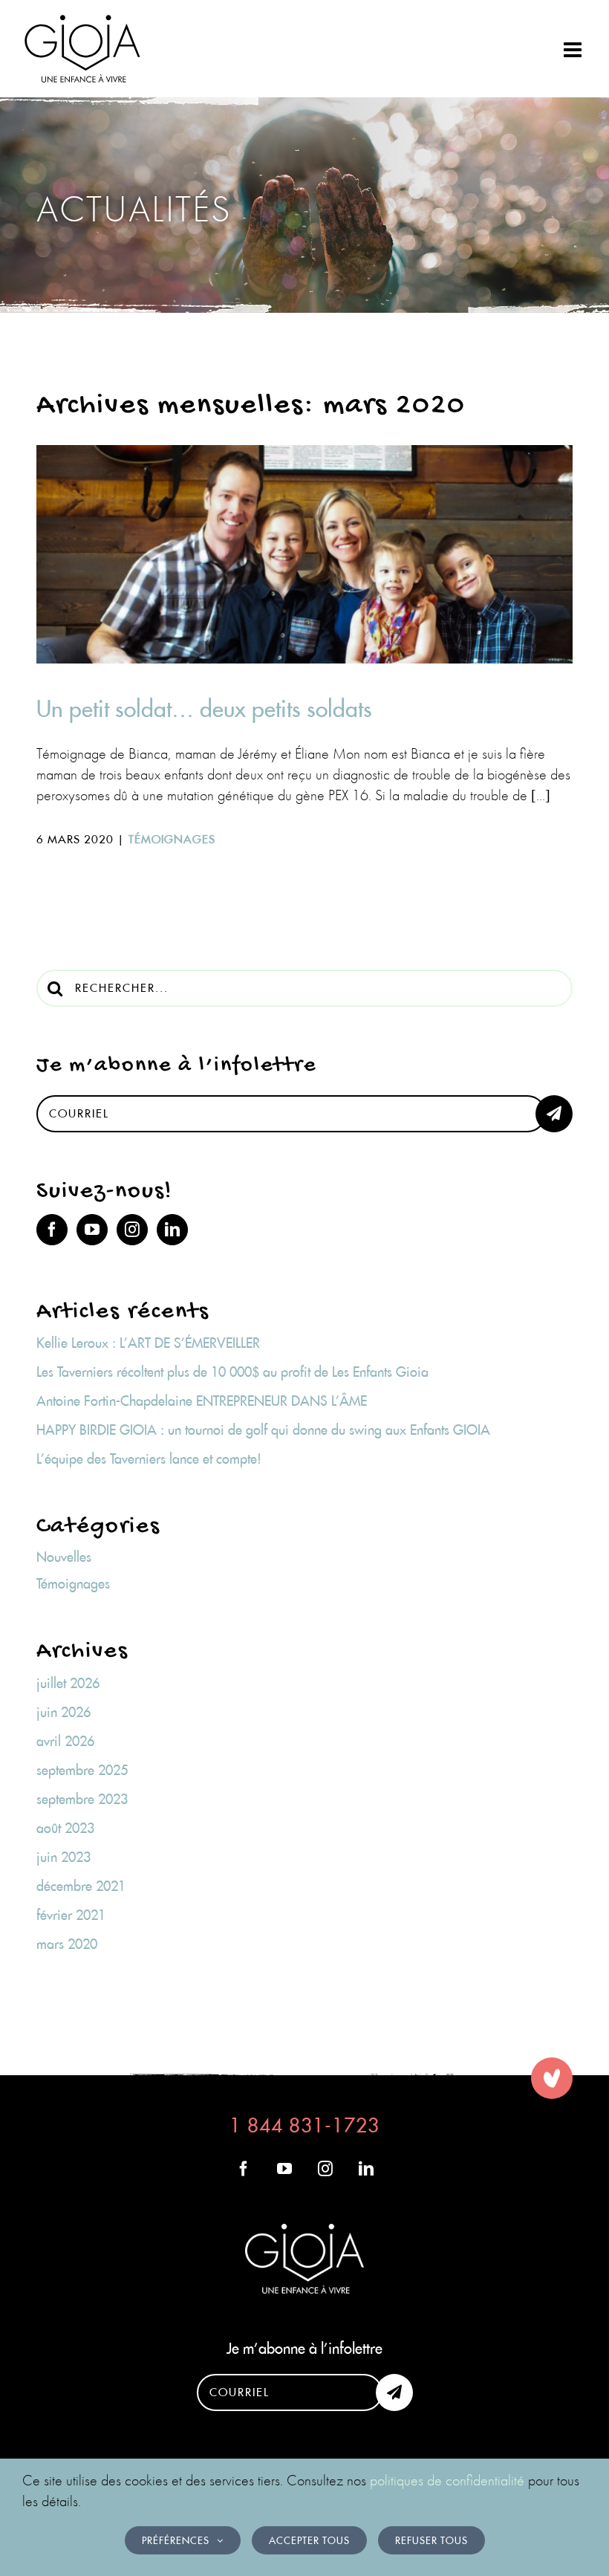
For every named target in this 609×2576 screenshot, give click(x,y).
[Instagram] (132, 1230)
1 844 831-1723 (304, 2125)
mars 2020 (67, 1944)
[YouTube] (92, 1230)
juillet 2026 (68, 1683)
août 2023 (65, 1828)
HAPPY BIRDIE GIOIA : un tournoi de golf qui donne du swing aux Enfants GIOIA (263, 1430)
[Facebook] (52, 1230)
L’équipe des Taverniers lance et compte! (149, 1459)
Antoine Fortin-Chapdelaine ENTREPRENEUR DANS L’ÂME (202, 1401)
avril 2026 (65, 1741)
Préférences (176, 2540)
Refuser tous (431, 2540)
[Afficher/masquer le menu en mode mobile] (574, 50)
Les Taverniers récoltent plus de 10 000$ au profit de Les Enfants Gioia (232, 1372)
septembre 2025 (82, 1770)
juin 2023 (63, 1857)
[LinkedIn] (172, 1230)
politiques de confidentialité (447, 2480)
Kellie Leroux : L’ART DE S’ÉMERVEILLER (148, 1343)
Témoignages (172, 839)
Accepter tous (309, 2540)
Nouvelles (64, 1557)
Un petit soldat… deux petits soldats (204, 709)
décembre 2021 (81, 1886)
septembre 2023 (82, 1799)
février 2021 (71, 1915)
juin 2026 (63, 1712)
